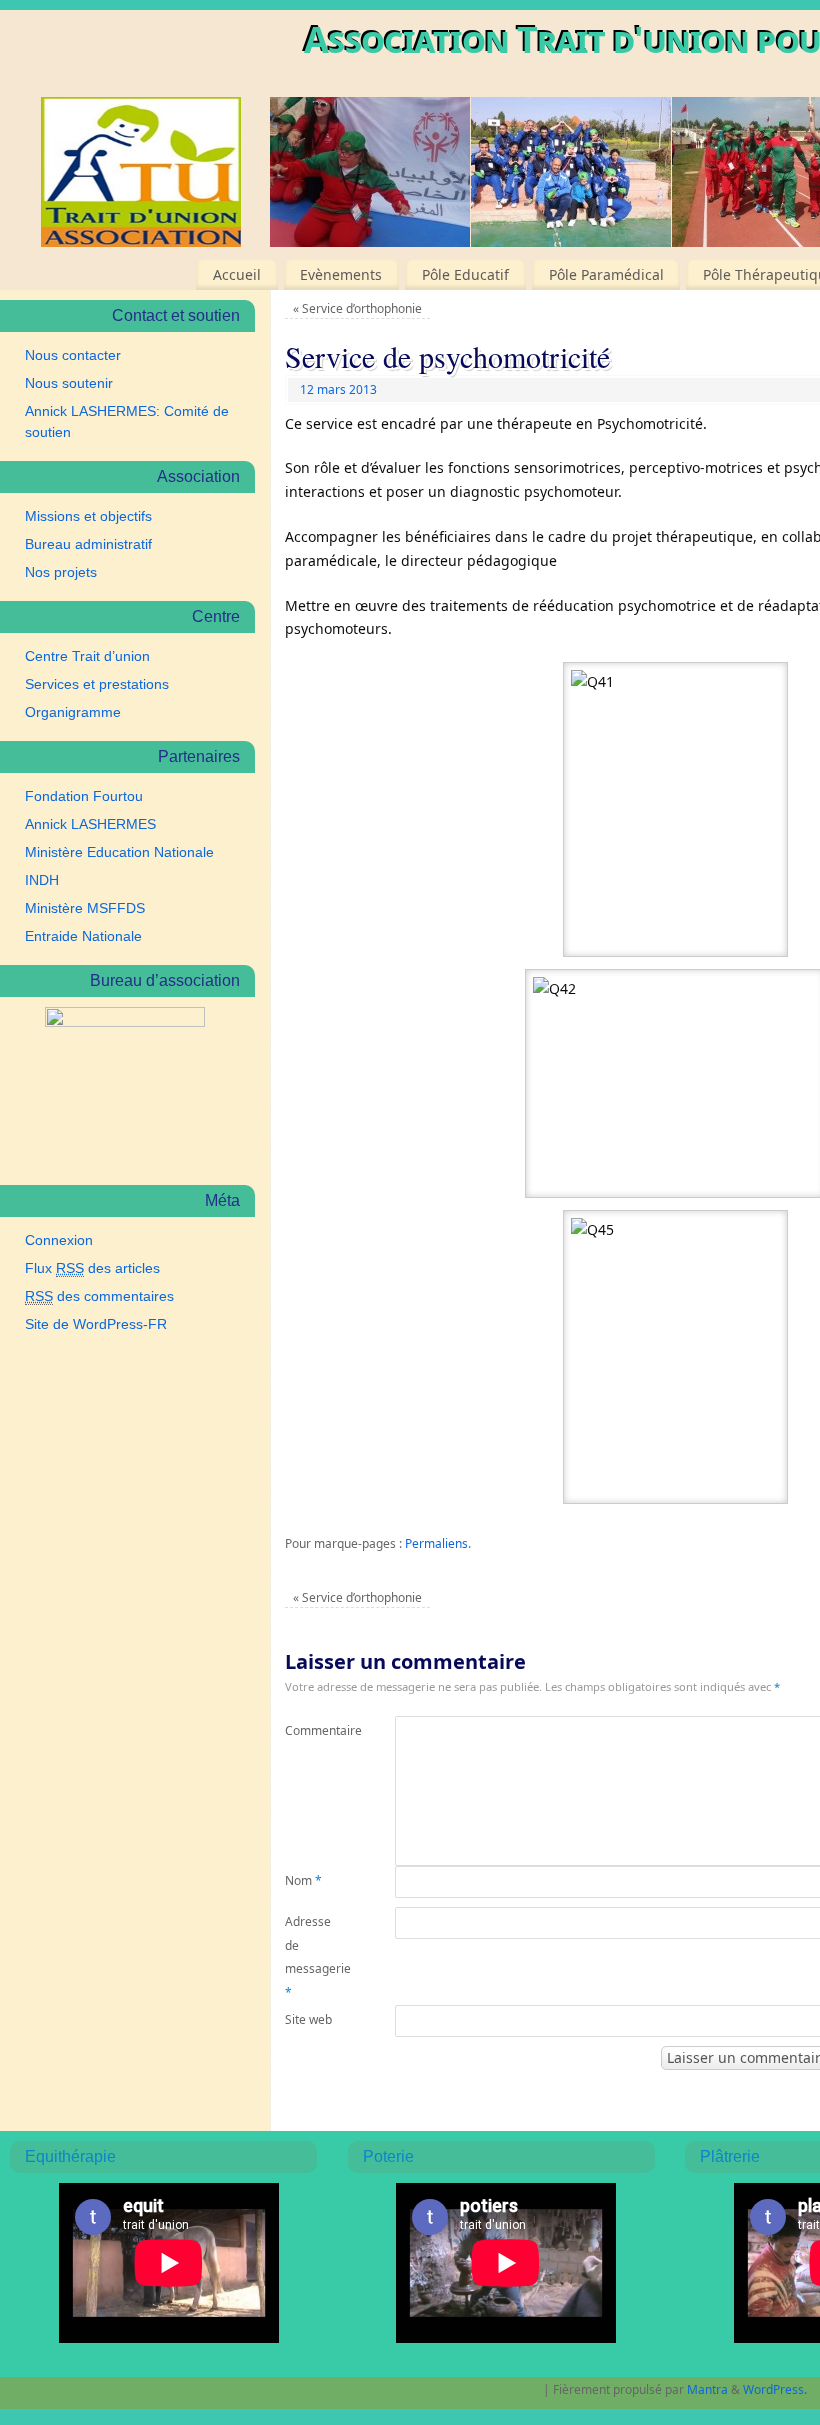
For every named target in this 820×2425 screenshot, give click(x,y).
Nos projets (61, 572)
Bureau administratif (88, 544)
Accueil (237, 274)
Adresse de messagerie (312, 1957)
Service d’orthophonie (357, 308)
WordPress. (775, 2389)
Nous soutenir (69, 383)
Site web (308, 2019)
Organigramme (73, 712)
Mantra (707, 2389)
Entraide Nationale (83, 936)
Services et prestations (97, 684)
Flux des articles (92, 1268)
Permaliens (436, 1543)
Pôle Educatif (465, 274)
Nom (303, 1880)
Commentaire (312, 1730)
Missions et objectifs (88, 516)
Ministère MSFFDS (85, 908)
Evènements (341, 274)
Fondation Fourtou (84, 796)
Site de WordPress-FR (96, 1324)
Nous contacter (73, 355)
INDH (42, 880)
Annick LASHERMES (90, 824)
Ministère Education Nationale (119, 852)
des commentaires (99, 1296)
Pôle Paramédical (606, 274)
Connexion (59, 1240)
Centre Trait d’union (87, 656)
